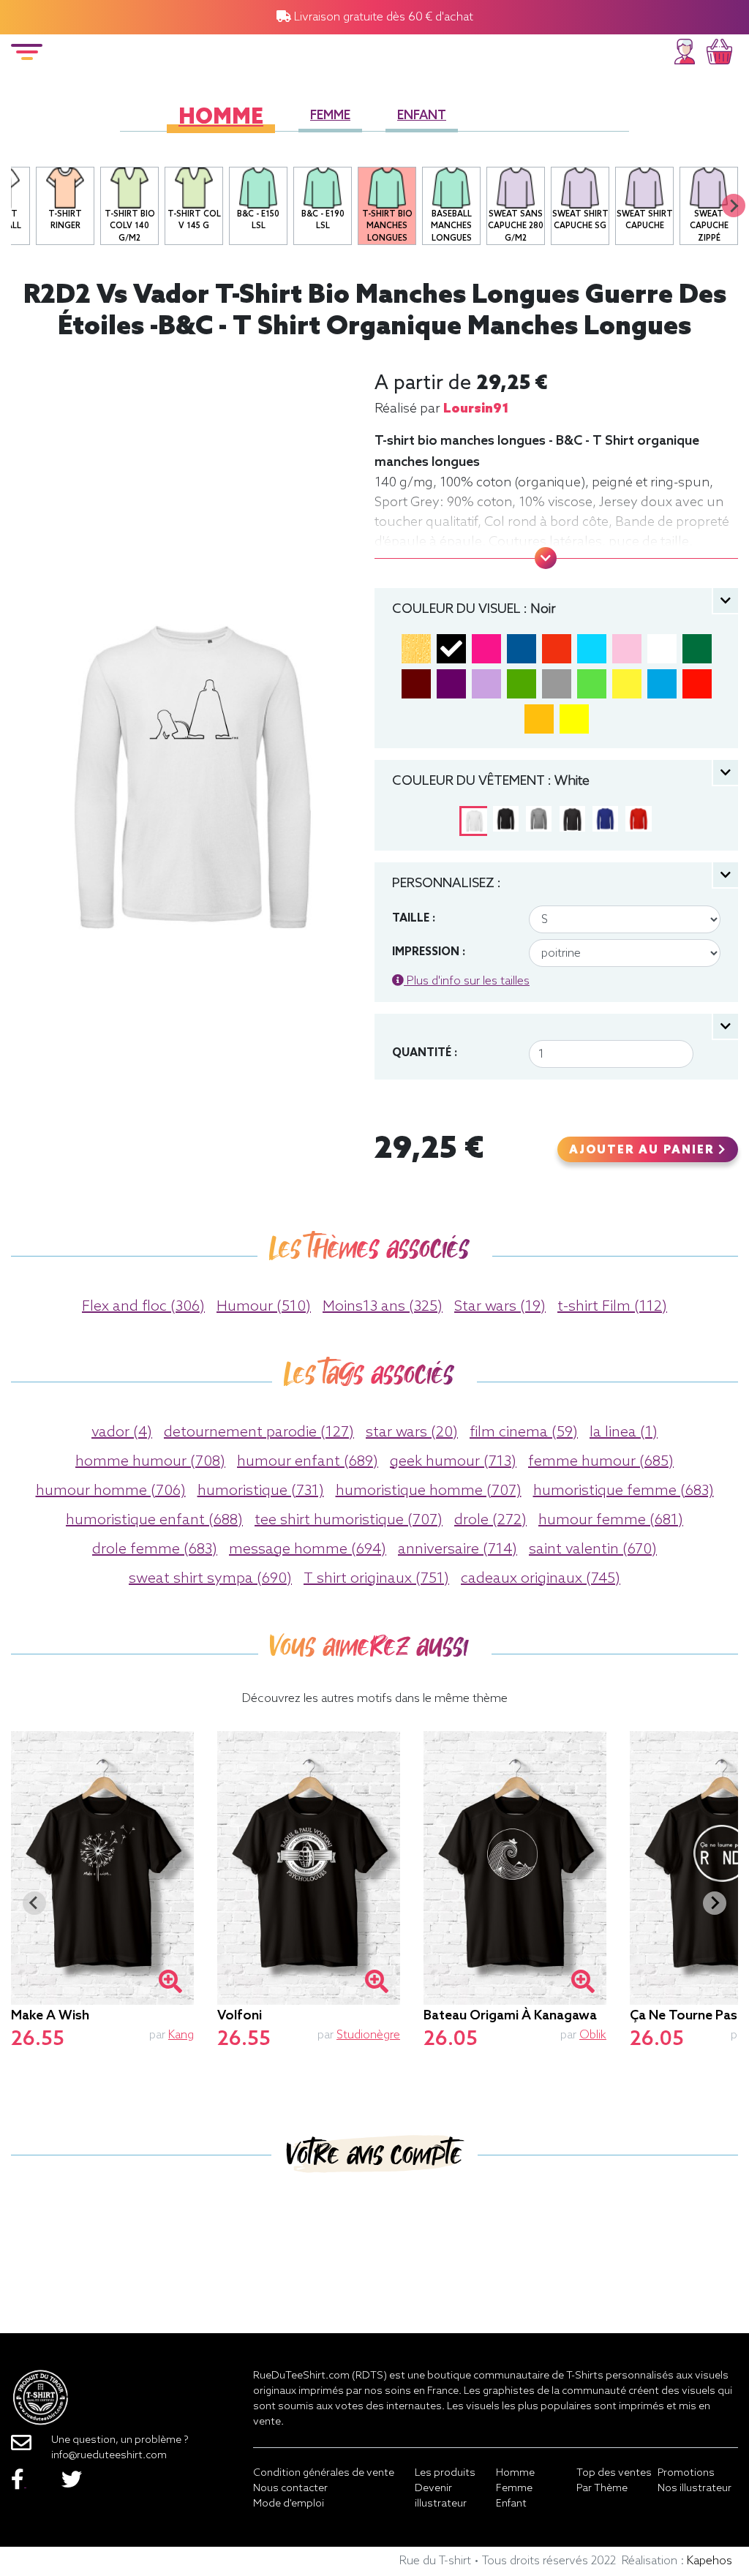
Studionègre (368, 2035)
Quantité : (425, 1053)
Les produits (445, 2473)
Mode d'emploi (289, 2504)
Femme (330, 116)
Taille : (414, 919)
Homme (221, 118)
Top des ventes (614, 2473)
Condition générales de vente (324, 2473)
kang (181, 2035)
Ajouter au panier (644, 1150)
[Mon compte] (685, 49)
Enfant (422, 116)
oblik (593, 2035)
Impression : (429, 952)
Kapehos (710, 2561)
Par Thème (602, 2489)
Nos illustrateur (695, 2489)
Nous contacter (290, 2489)
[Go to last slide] (34, 1903)
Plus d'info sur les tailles (467, 981)
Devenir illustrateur (441, 2496)
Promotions (686, 2473)
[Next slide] (734, 206)
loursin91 (476, 409)
